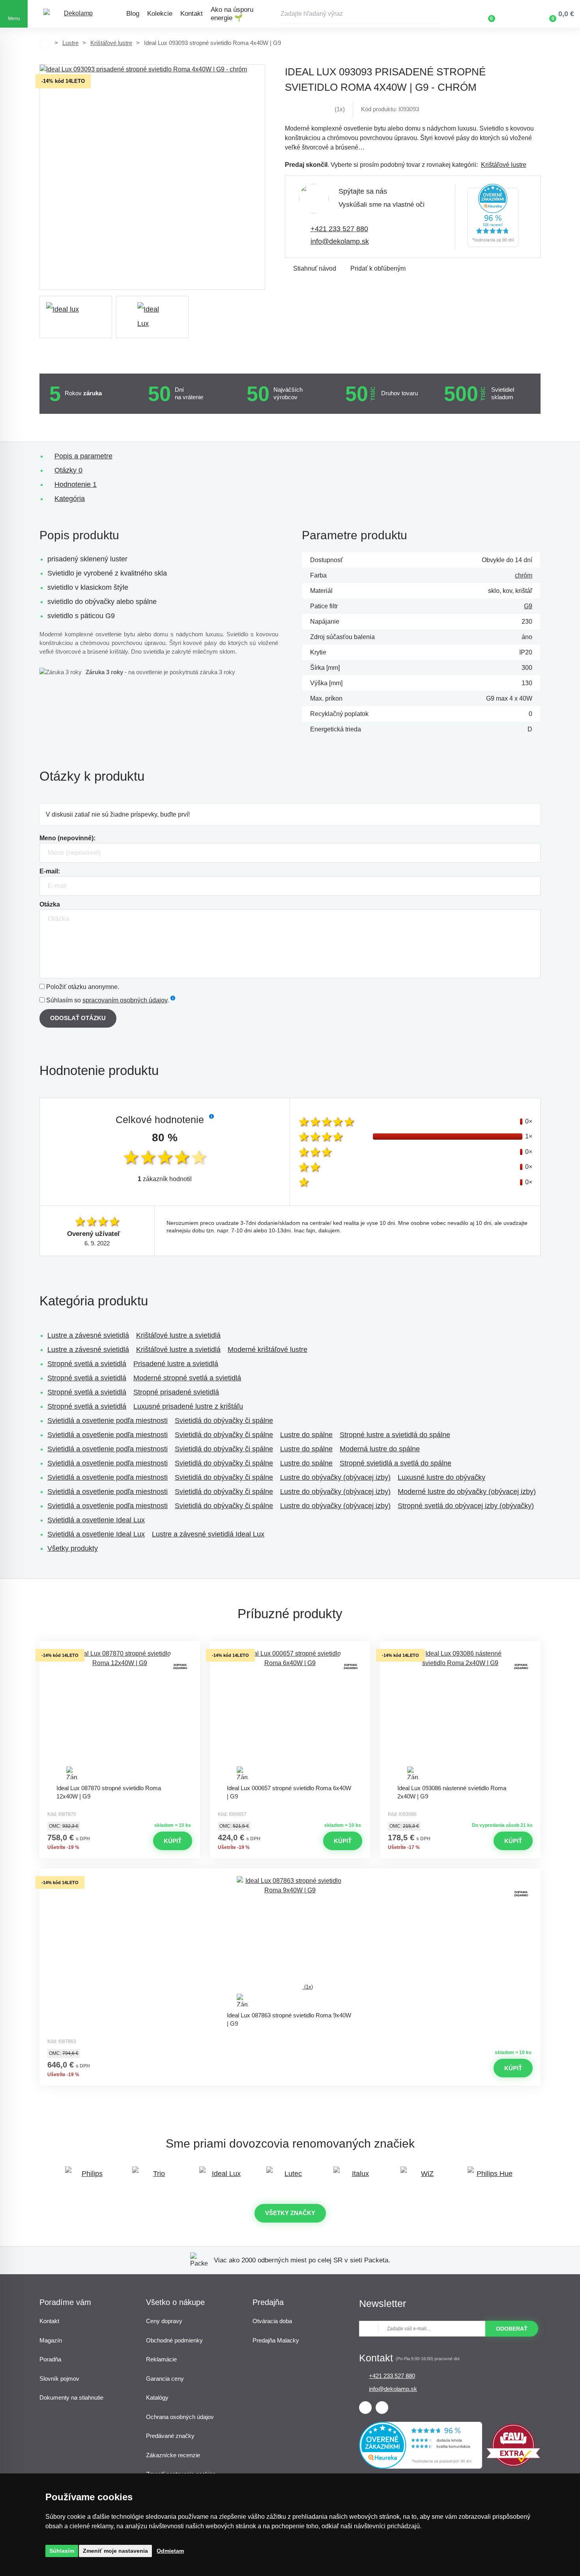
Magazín (51, 2340)
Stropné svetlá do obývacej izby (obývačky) (466, 1506)
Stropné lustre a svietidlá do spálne (395, 1435)
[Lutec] (290, 2177)
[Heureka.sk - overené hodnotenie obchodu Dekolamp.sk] (493, 217)
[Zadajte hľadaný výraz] (359, 14)
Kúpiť (173, 1841)
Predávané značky (170, 2436)
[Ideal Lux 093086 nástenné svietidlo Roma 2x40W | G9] (460, 1714)
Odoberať (512, 2329)
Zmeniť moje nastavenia (115, 2551)
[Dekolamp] (75, 14)
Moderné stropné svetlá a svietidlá (187, 1378)
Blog (133, 14)
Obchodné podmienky (174, 2340)
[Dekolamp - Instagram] (382, 2408)
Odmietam (170, 2551)
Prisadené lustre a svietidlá (176, 1364)
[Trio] (156, 2177)
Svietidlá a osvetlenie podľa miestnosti (108, 1421)
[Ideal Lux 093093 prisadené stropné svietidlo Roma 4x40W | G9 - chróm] (152, 177)
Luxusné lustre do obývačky (442, 1477)
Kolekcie (160, 14)
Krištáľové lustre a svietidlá (178, 1335)
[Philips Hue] (491, 2177)
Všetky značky (290, 2213)
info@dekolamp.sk (340, 241)
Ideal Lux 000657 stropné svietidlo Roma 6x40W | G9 (289, 1792)
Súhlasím (62, 2551)
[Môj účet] (515, 14)
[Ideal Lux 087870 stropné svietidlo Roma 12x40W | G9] (120, 1714)
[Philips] (89, 2177)
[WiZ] (424, 2177)
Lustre (70, 43)
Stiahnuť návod (315, 268)
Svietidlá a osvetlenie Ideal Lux (96, 1520)
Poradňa (50, 2359)
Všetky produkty (73, 1548)
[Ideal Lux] (223, 2177)
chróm (524, 575)
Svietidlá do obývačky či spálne (224, 1421)
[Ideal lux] (76, 317)
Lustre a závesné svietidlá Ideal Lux (208, 1534)
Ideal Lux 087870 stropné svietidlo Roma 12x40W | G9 (109, 1792)
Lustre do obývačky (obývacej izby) (335, 1477)
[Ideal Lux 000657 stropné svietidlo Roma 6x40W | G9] (290, 1714)
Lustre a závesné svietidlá (88, 1335)
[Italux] (357, 2177)
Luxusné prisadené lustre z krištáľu (188, 1406)
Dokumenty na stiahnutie (71, 2397)
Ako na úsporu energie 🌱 (232, 14)
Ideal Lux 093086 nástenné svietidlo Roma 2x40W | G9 (452, 1792)
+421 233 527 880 (339, 229)
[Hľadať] (434, 14)
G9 (528, 606)
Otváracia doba (272, 2321)
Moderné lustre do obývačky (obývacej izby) (467, 1492)
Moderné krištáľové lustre (268, 1350)
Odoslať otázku (78, 1018)
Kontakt (192, 14)
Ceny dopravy (164, 2321)
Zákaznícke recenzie (173, 2455)
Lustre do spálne (306, 1435)
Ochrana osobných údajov (180, 2417)
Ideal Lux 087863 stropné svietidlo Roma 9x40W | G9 (289, 2019)
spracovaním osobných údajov (125, 1000)
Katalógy (157, 2397)
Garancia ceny (165, 2379)
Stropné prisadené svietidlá (176, 1392)
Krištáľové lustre (111, 43)
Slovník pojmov (59, 2379)
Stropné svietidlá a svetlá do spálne (396, 1463)
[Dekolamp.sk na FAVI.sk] (513, 2465)
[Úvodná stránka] (45, 43)
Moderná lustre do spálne (380, 1449)
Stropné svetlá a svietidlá (87, 1364)
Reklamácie (161, 2359)
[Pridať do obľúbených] (120, 1648)
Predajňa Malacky (276, 2340)
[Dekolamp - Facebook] (365, 2408)
